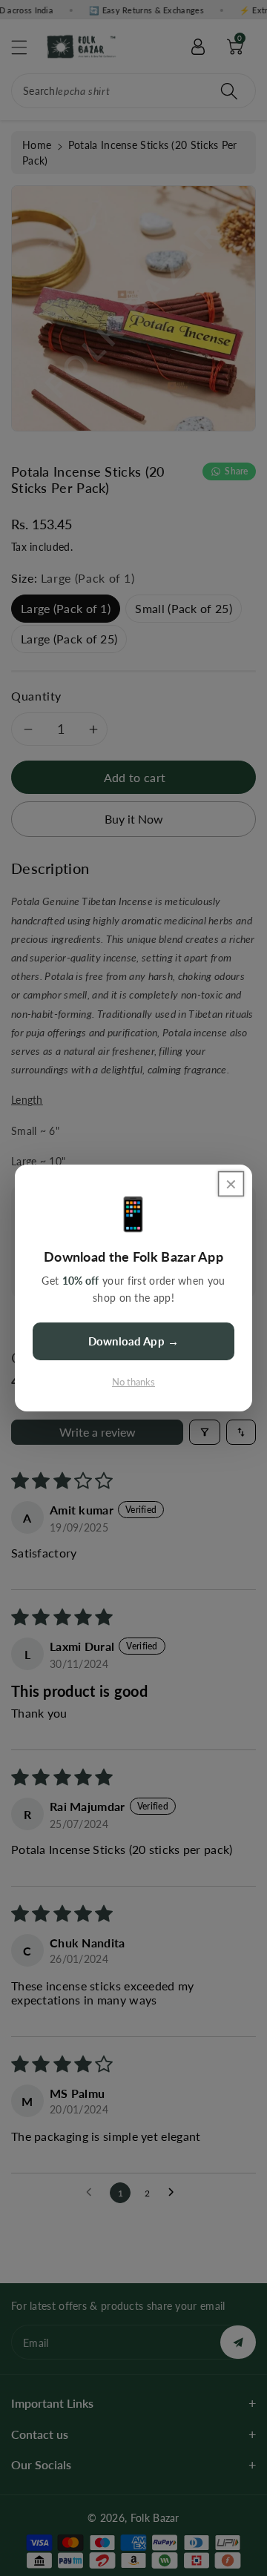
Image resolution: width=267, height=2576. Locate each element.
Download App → (133, 1341)
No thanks (133, 1382)
